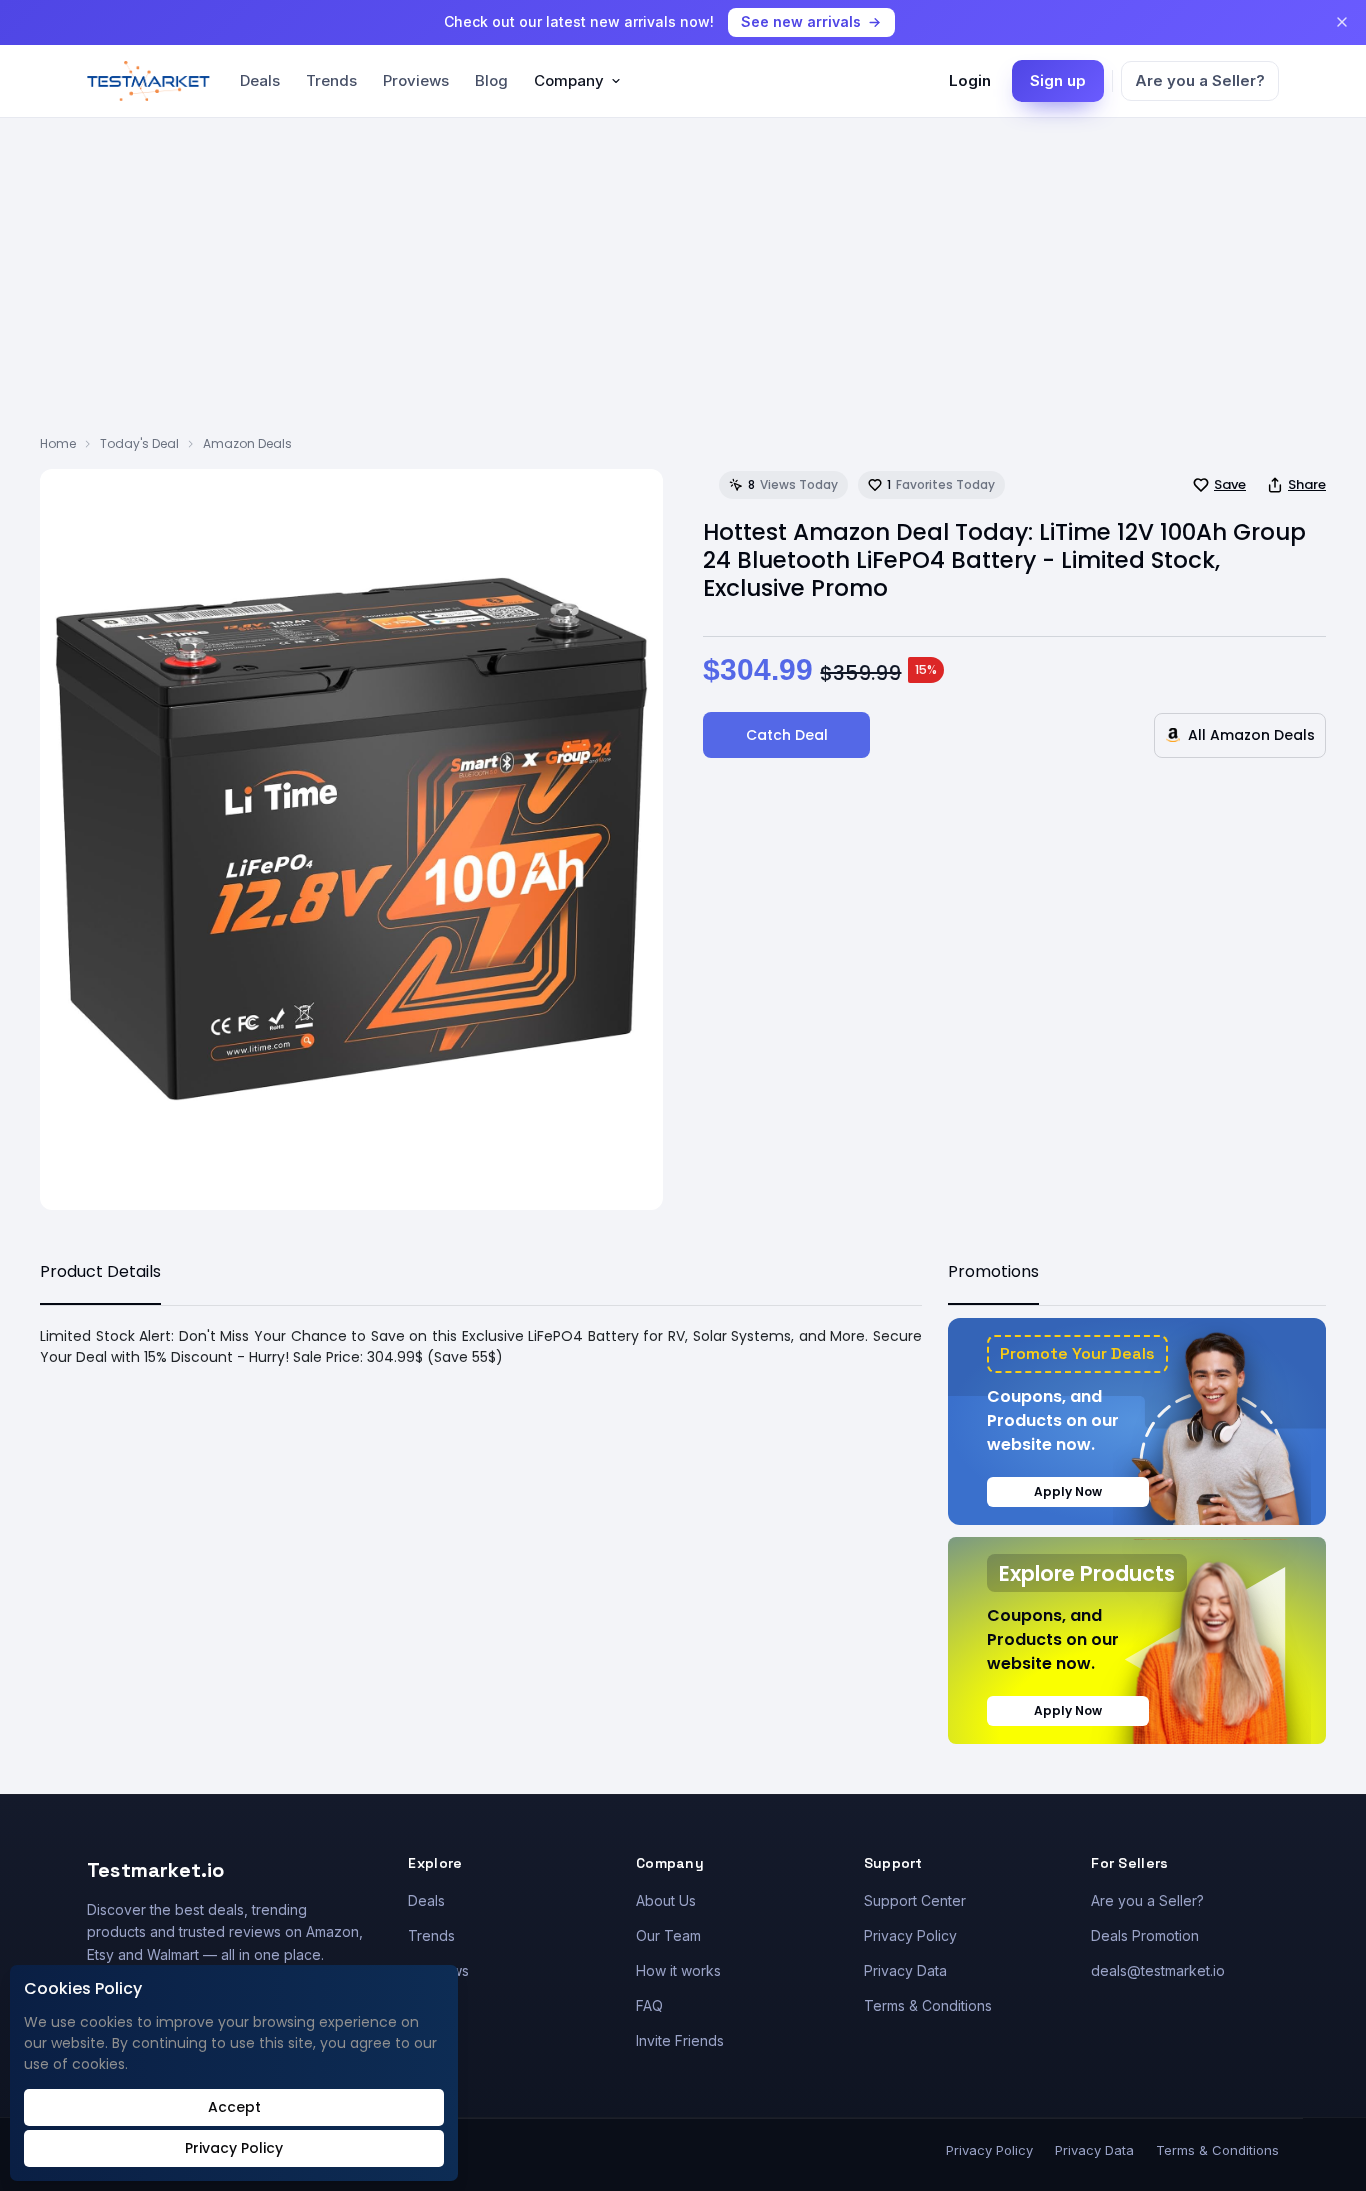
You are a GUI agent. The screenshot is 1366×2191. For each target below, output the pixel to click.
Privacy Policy (910, 1935)
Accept (234, 2107)
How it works (678, 1970)
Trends (331, 80)
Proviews (416, 80)
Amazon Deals (247, 443)
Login (970, 80)
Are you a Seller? (1200, 80)
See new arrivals (801, 21)
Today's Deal (139, 443)
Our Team (668, 1935)
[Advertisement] (683, 285)
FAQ (649, 2005)
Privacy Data (905, 1970)
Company (569, 80)
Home (58, 443)
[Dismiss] (1342, 22)
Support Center (915, 1900)
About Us (666, 1900)
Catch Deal (787, 735)
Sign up (1058, 80)
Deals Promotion (1145, 1935)
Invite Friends (680, 2040)
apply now (1068, 1491)
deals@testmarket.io (1158, 1970)
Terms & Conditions (928, 2005)
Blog (491, 80)
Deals (260, 80)
